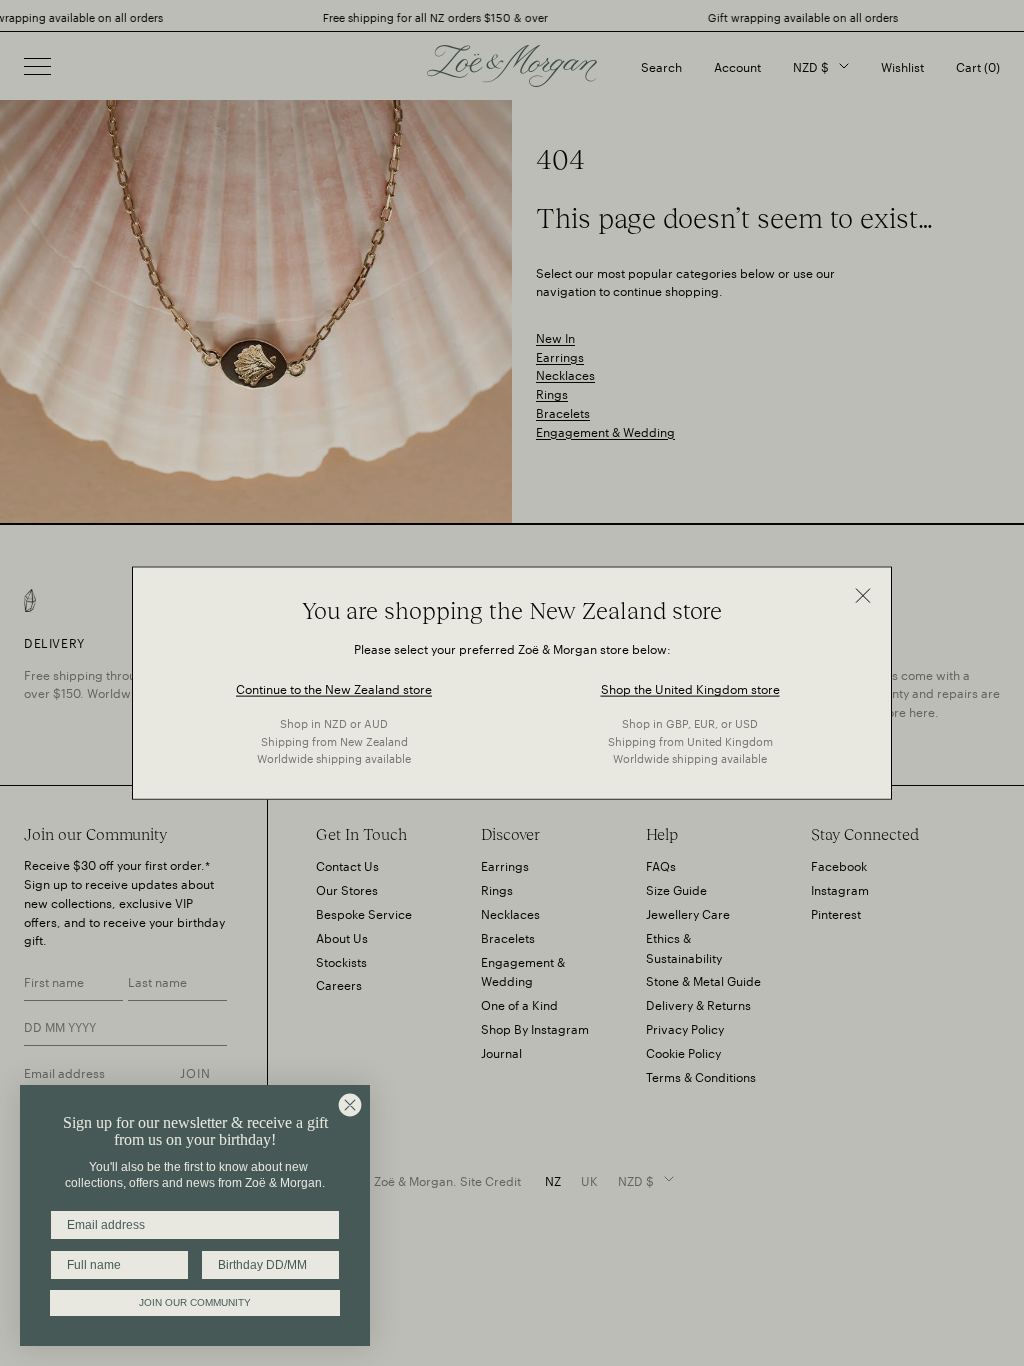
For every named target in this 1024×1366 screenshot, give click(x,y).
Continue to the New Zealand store (334, 687)
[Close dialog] (350, 1105)
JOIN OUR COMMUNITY (195, 1302)
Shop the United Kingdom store (690, 687)
